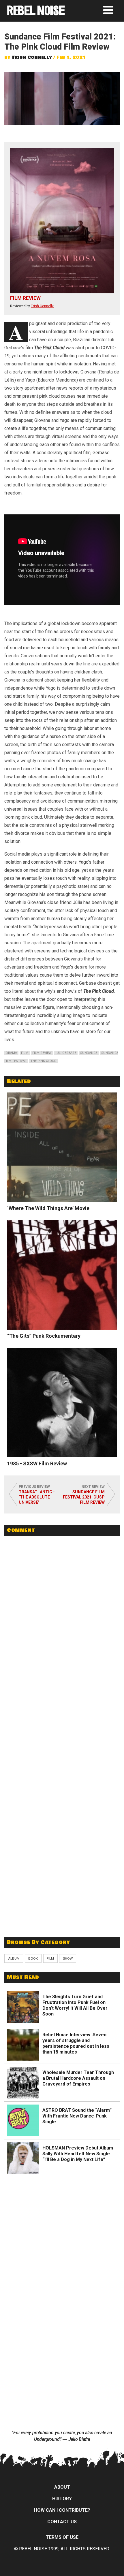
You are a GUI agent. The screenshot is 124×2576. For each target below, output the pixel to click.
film (25, 1053)
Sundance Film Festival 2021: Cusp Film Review (84, 1497)
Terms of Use (62, 2537)
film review (42, 1053)
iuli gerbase (66, 1053)
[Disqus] (62, 1619)
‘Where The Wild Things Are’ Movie (48, 1208)
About (62, 2487)
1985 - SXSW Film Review (37, 1463)
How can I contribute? (62, 2510)
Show (68, 1958)
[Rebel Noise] (36, 13)
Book (33, 1958)
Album (14, 1958)
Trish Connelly (32, 57)
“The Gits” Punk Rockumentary (44, 1336)
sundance (89, 1053)
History (62, 2499)
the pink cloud (44, 1061)
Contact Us (62, 2522)
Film (50, 1958)
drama (11, 1053)
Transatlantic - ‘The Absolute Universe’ (37, 1497)
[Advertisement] (62, 1890)
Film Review (25, 298)
